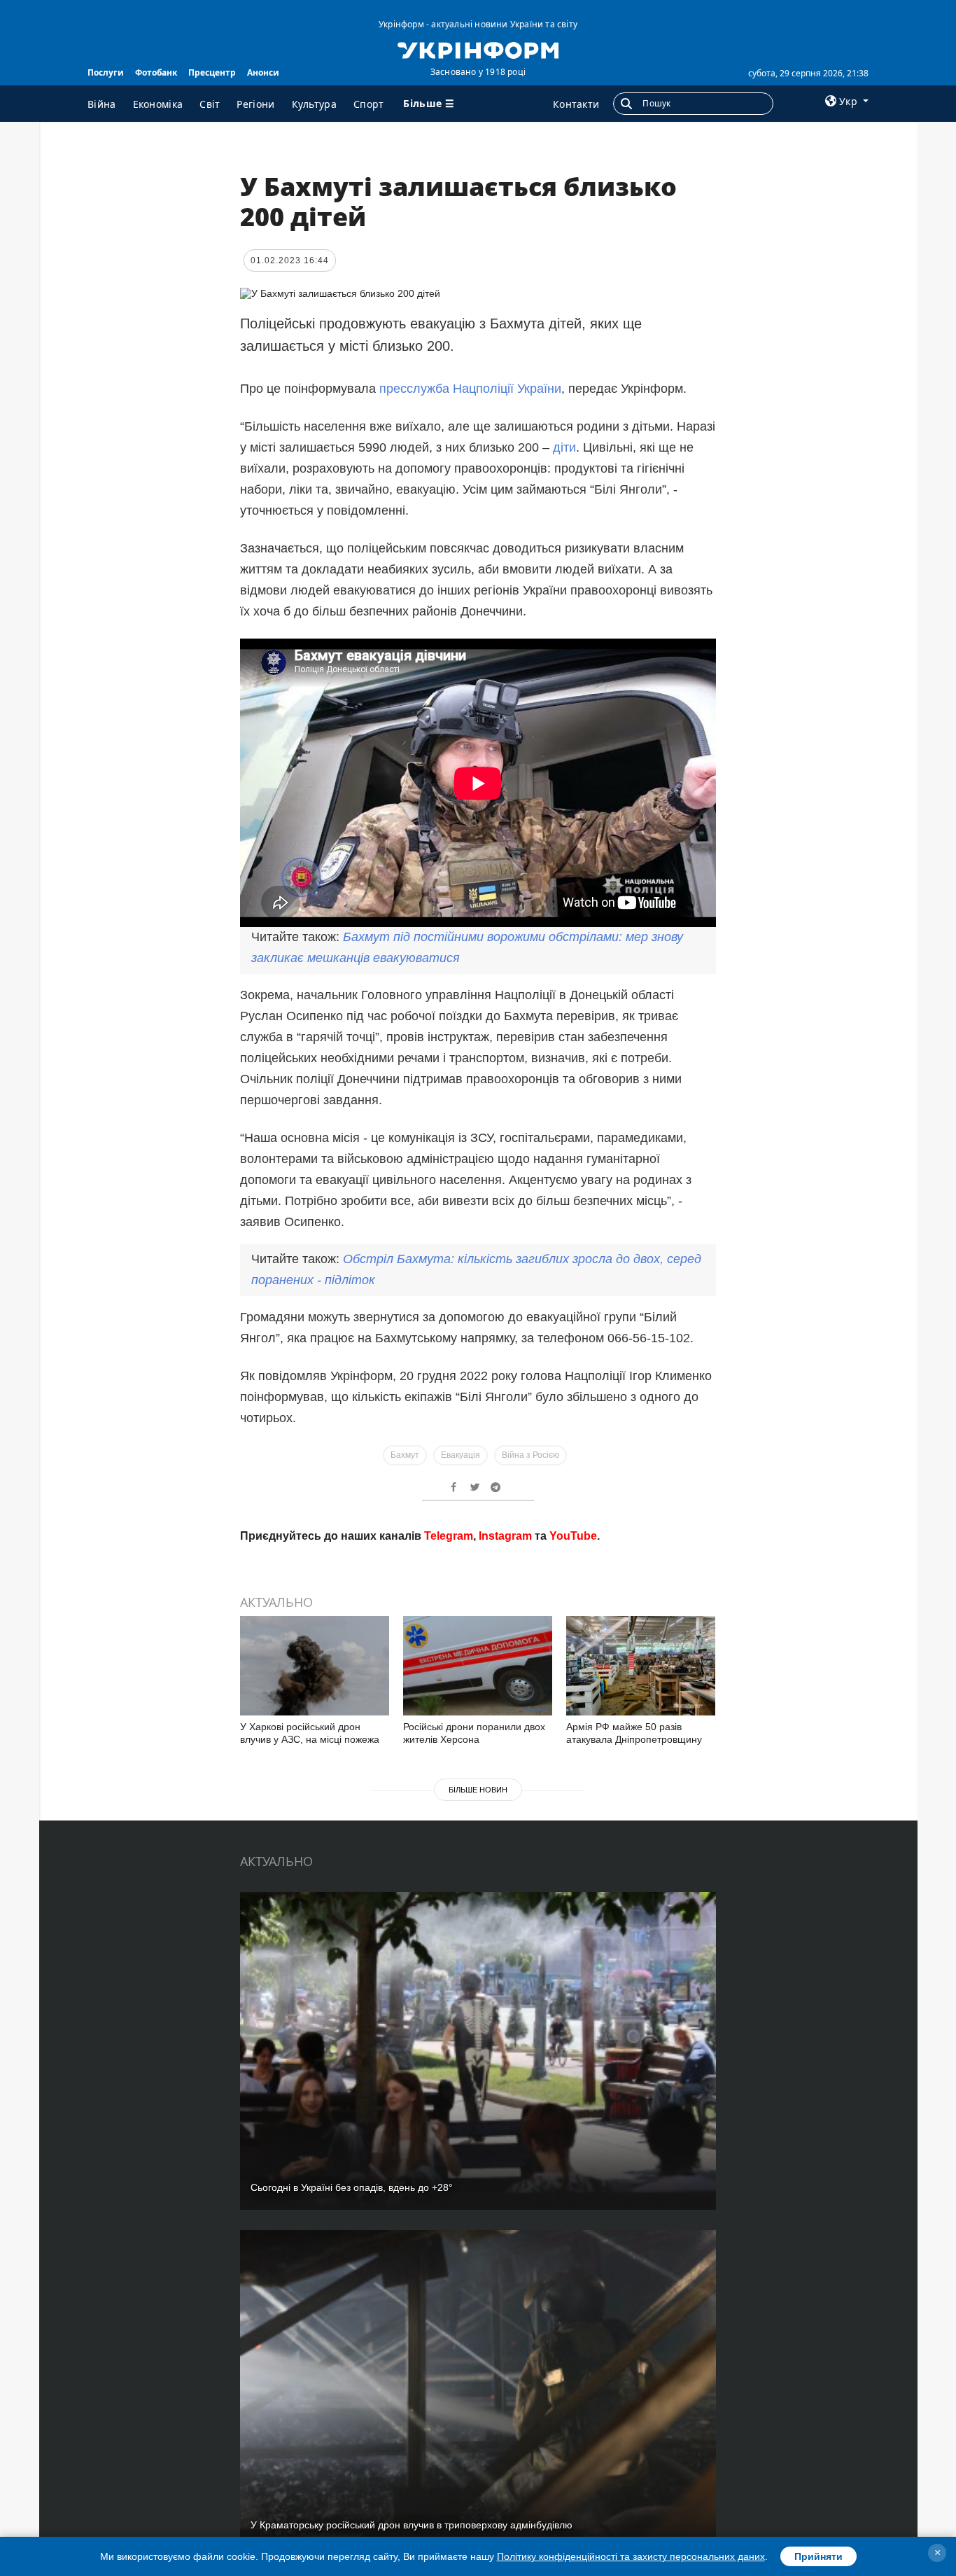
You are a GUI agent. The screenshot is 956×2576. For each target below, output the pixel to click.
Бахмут (405, 1455)
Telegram (449, 1536)
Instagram (505, 1536)
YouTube (573, 1536)
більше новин (478, 1790)
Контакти (576, 104)
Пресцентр (212, 72)
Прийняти (818, 2556)
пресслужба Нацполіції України (470, 389)
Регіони (255, 104)
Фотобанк (156, 72)
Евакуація (461, 1455)
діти (564, 447)
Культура (314, 104)
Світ (210, 104)
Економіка (158, 104)
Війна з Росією (530, 1455)
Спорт (369, 104)
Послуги (106, 72)
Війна (102, 104)
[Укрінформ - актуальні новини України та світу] (478, 49)
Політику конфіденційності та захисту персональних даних (631, 2556)
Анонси (263, 72)
